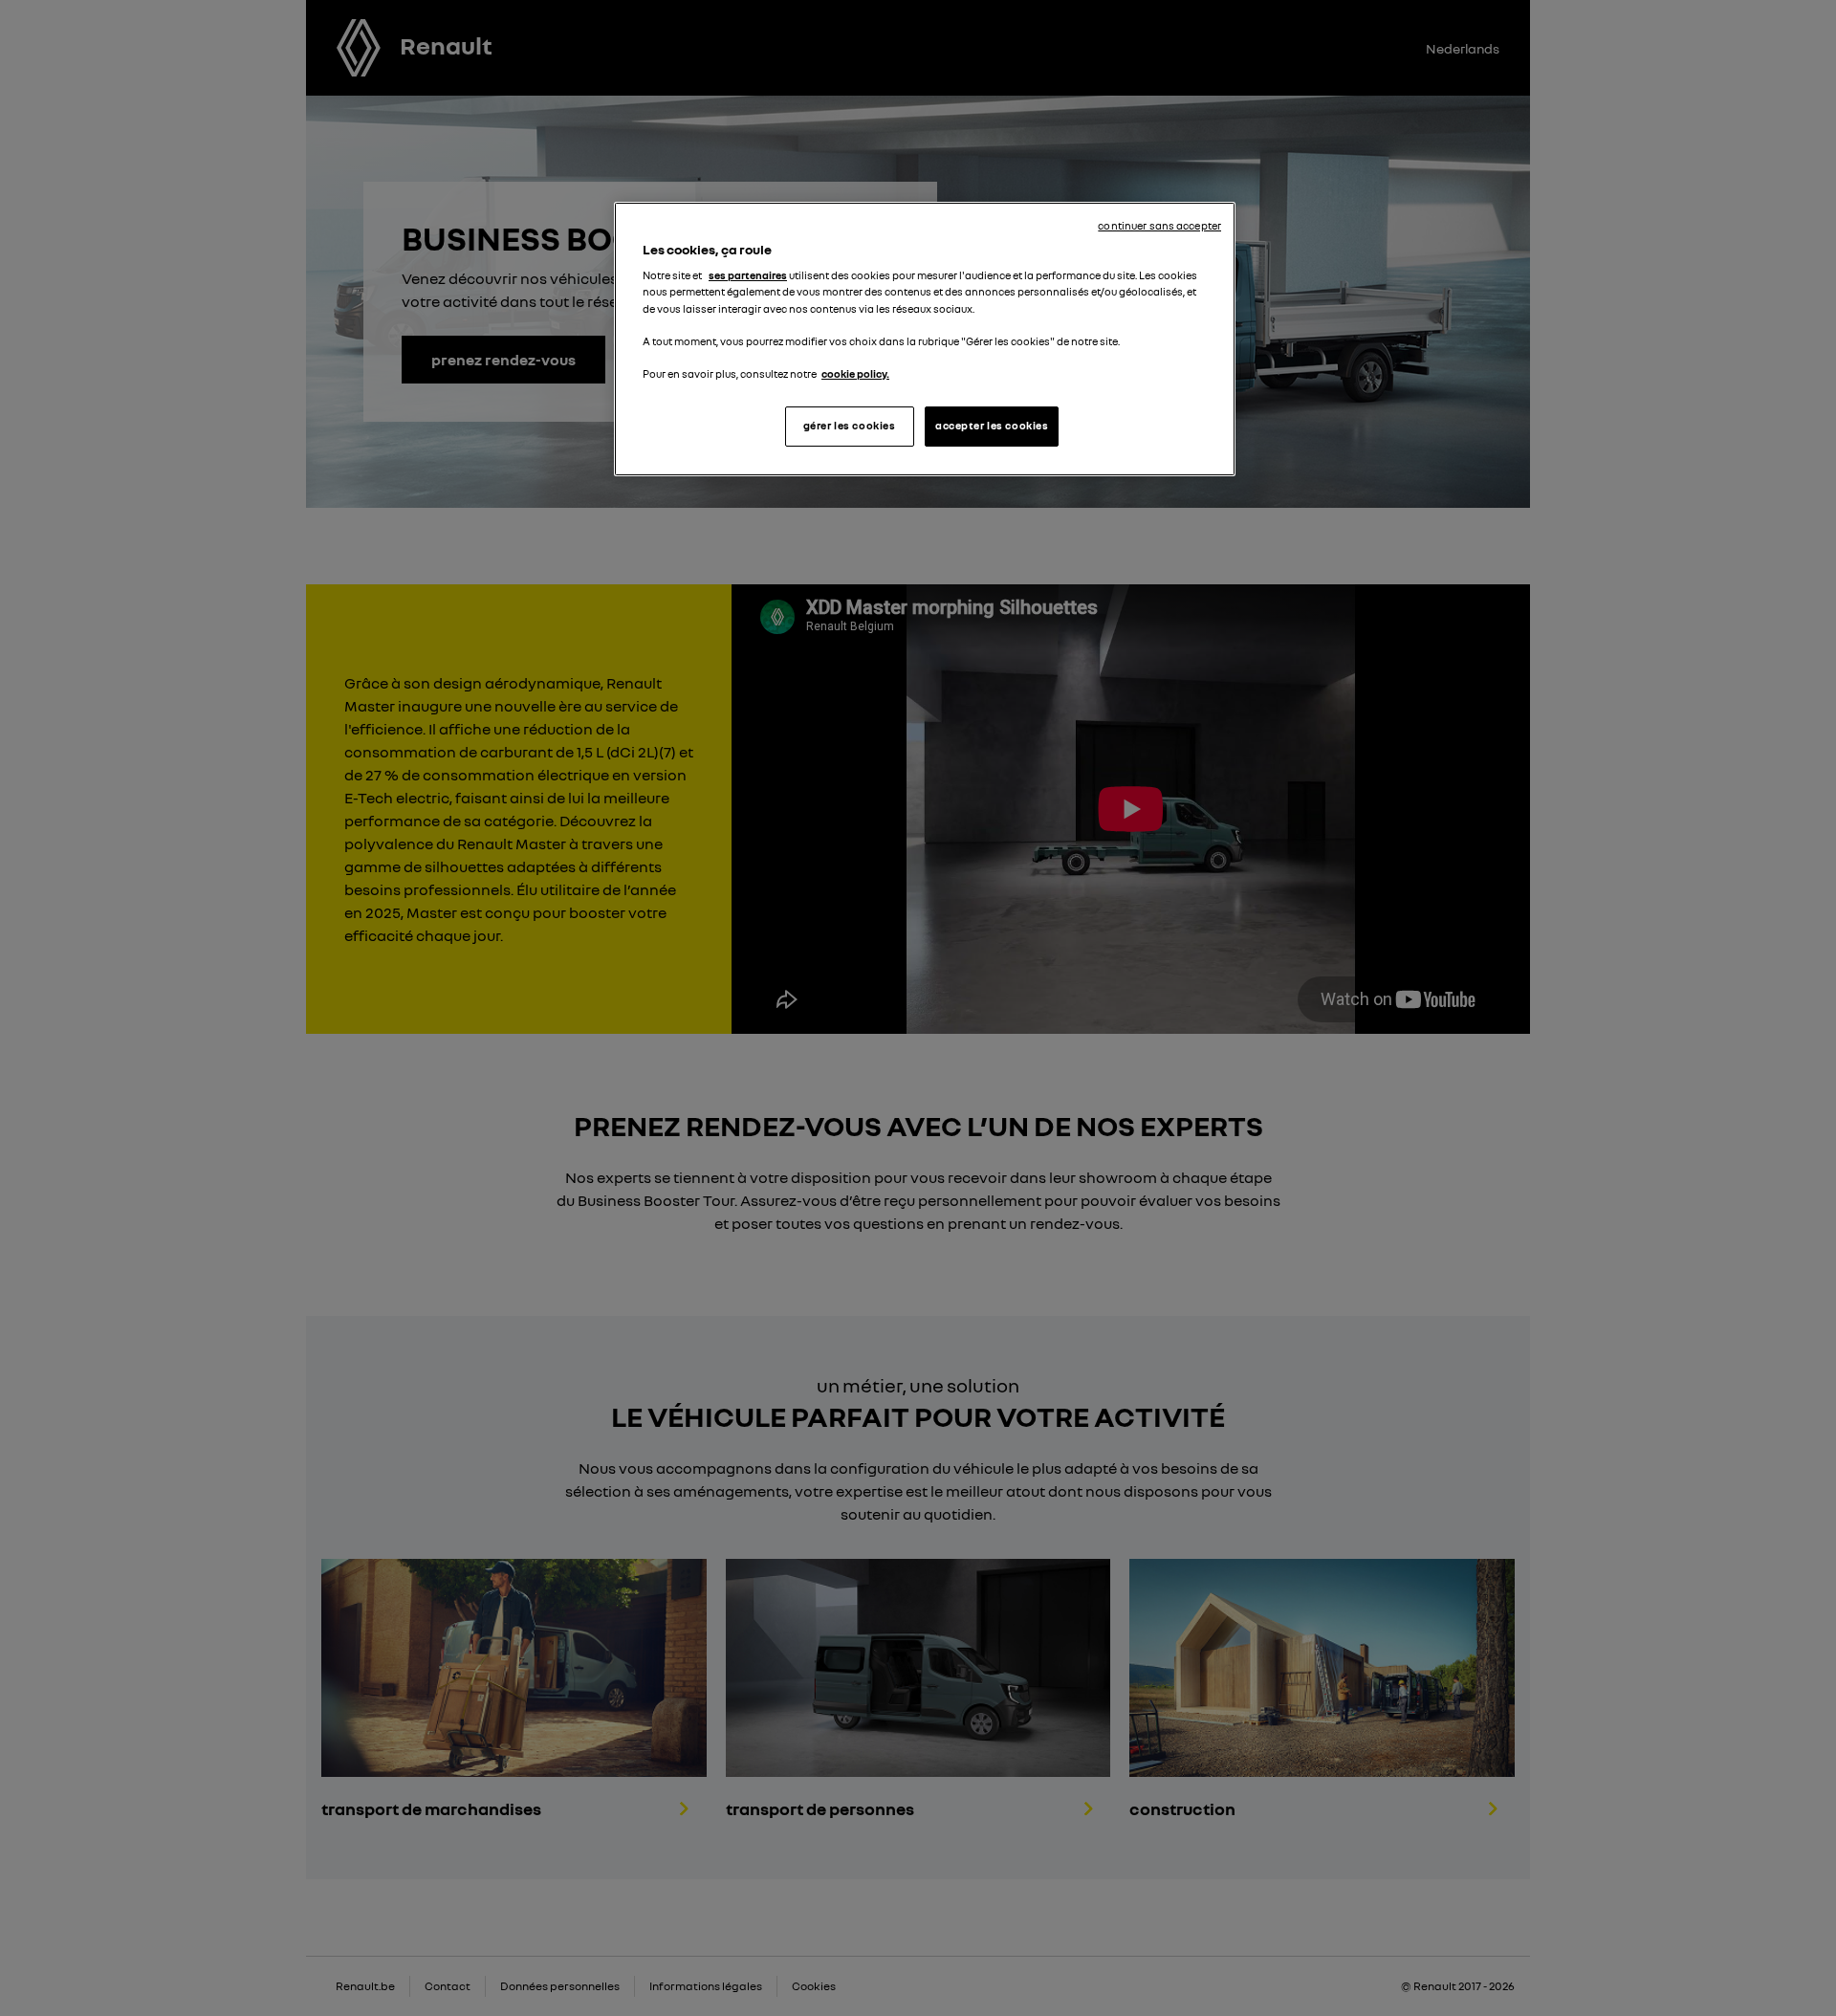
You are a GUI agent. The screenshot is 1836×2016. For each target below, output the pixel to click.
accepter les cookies (992, 426)
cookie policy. (855, 374)
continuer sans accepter (1159, 226)
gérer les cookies (850, 426)
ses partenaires (748, 275)
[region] (925, 339)
